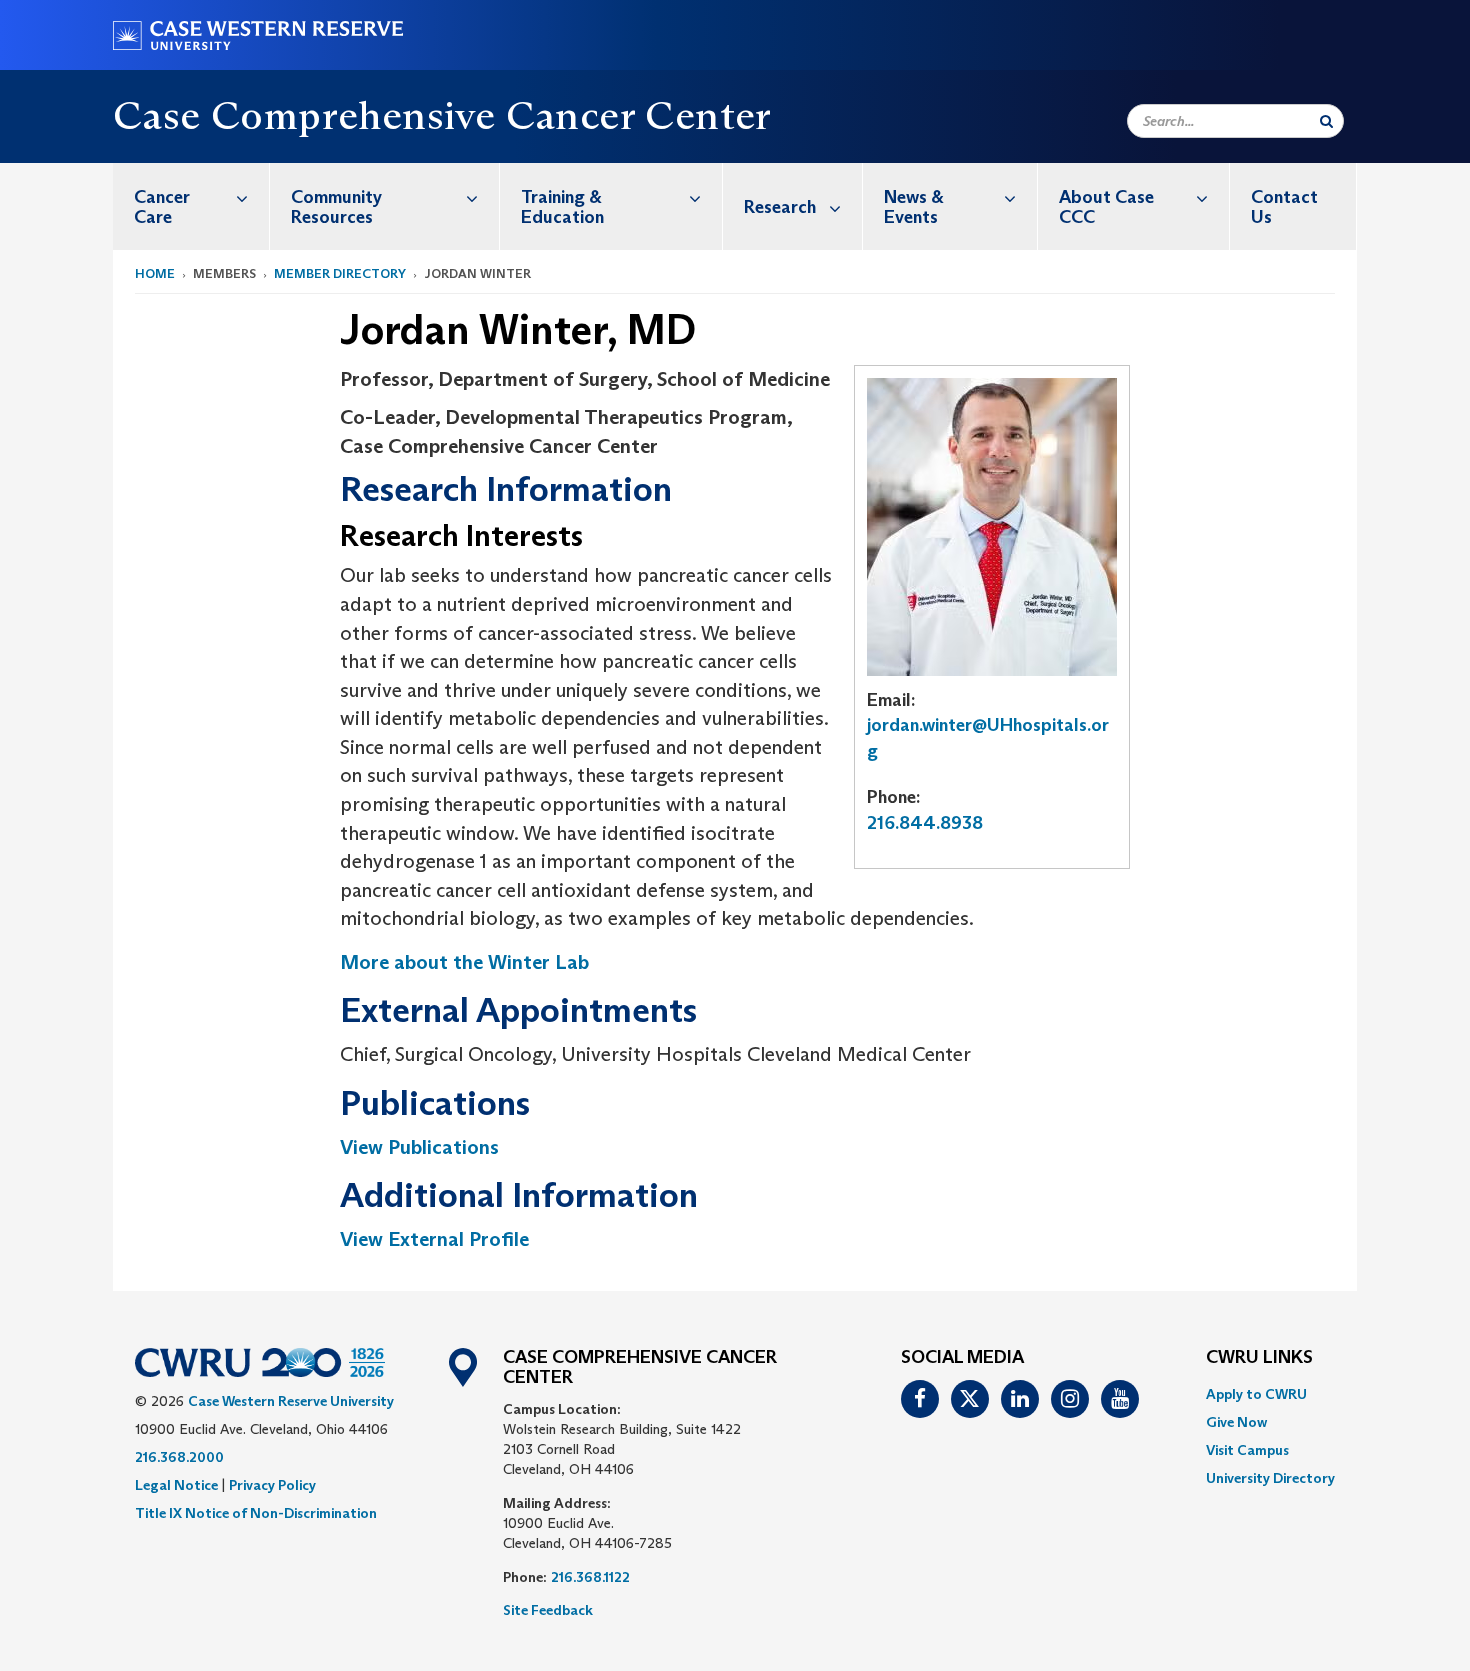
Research (780, 207)
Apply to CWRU (1256, 1394)
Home (155, 273)
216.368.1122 (590, 1577)
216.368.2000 (179, 1457)
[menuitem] (191, 206)
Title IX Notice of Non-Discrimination (256, 1513)
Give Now (1236, 1422)
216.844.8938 (925, 823)
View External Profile (434, 1239)
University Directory (1270, 1478)
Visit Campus (1247, 1450)
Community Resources (336, 207)
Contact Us (1284, 207)
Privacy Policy (272, 1485)
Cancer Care (162, 207)
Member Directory (340, 273)
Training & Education (562, 207)
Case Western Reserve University (291, 1401)
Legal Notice (176, 1485)
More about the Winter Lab (464, 962)
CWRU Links (1259, 1358)
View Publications (419, 1147)
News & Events (914, 207)
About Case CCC (1106, 207)
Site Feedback (548, 1610)
